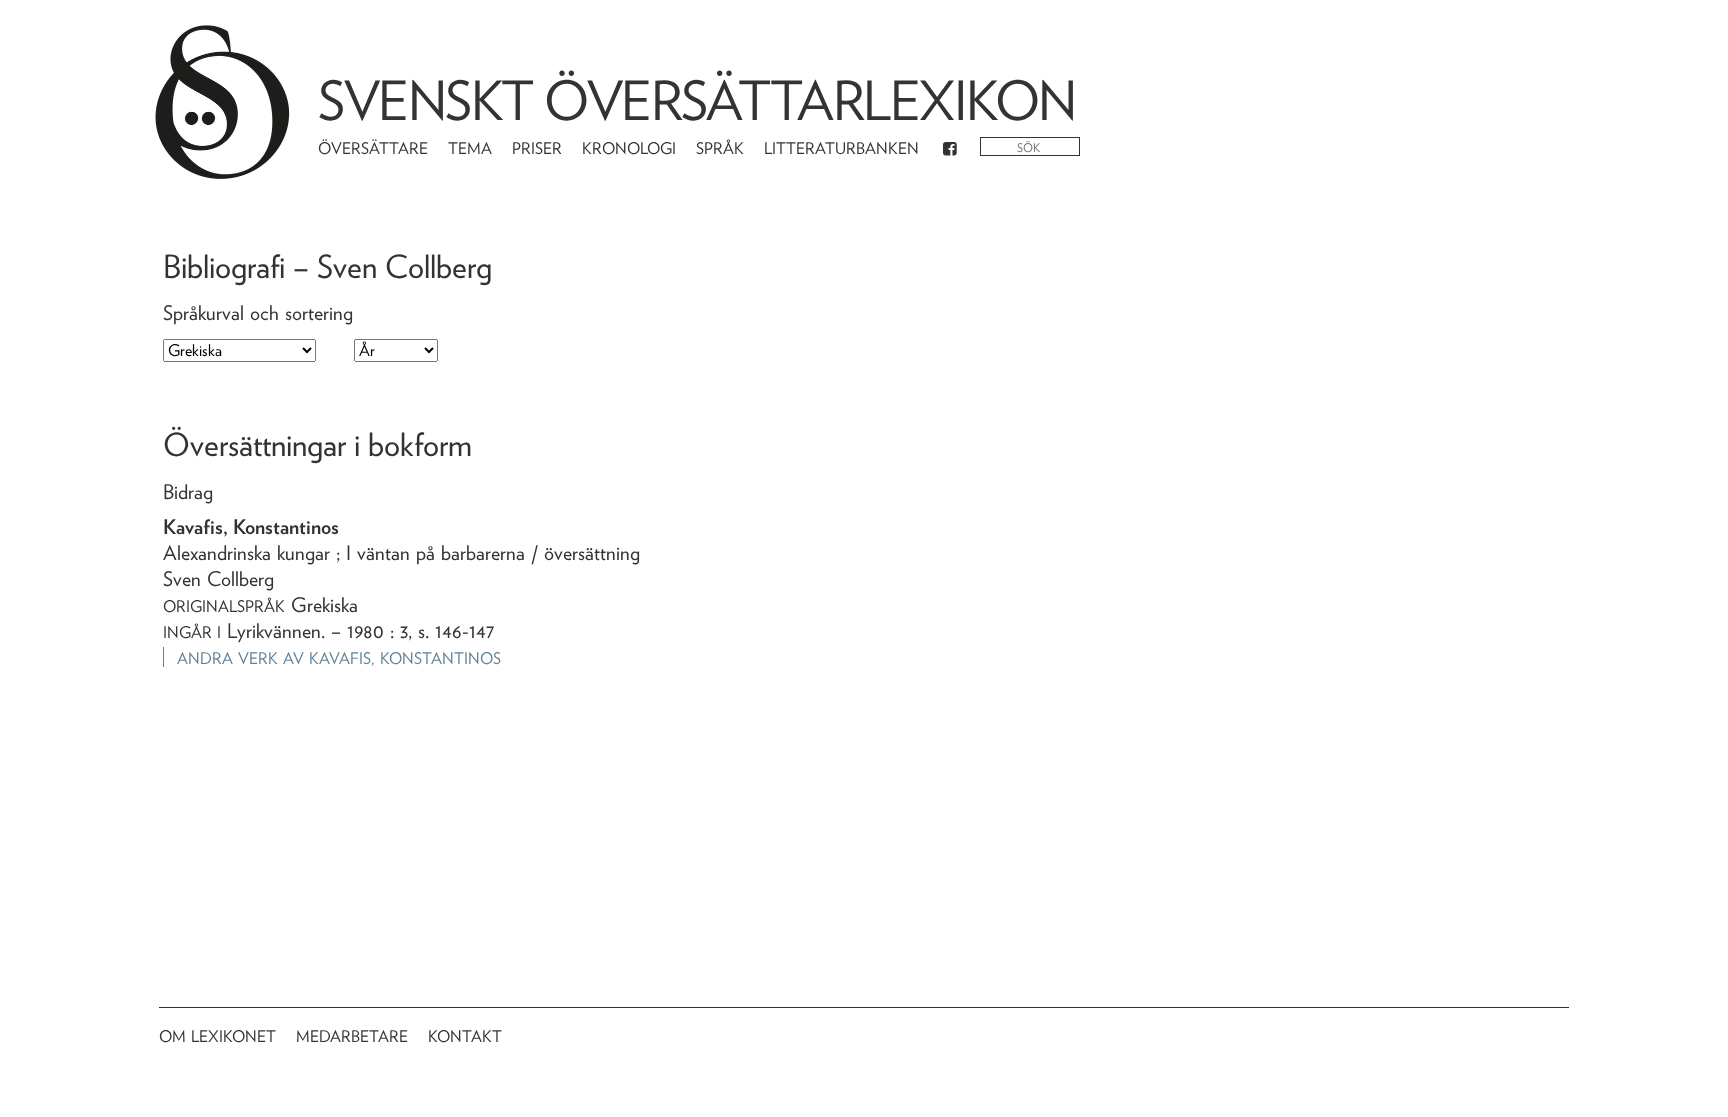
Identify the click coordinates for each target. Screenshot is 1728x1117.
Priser (537, 148)
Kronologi (629, 148)
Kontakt (465, 1036)
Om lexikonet (217, 1036)
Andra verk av (339, 658)
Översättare (373, 148)
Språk (720, 148)
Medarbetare (352, 1036)
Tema (470, 148)
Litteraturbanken (841, 148)
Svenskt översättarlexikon (697, 100)
